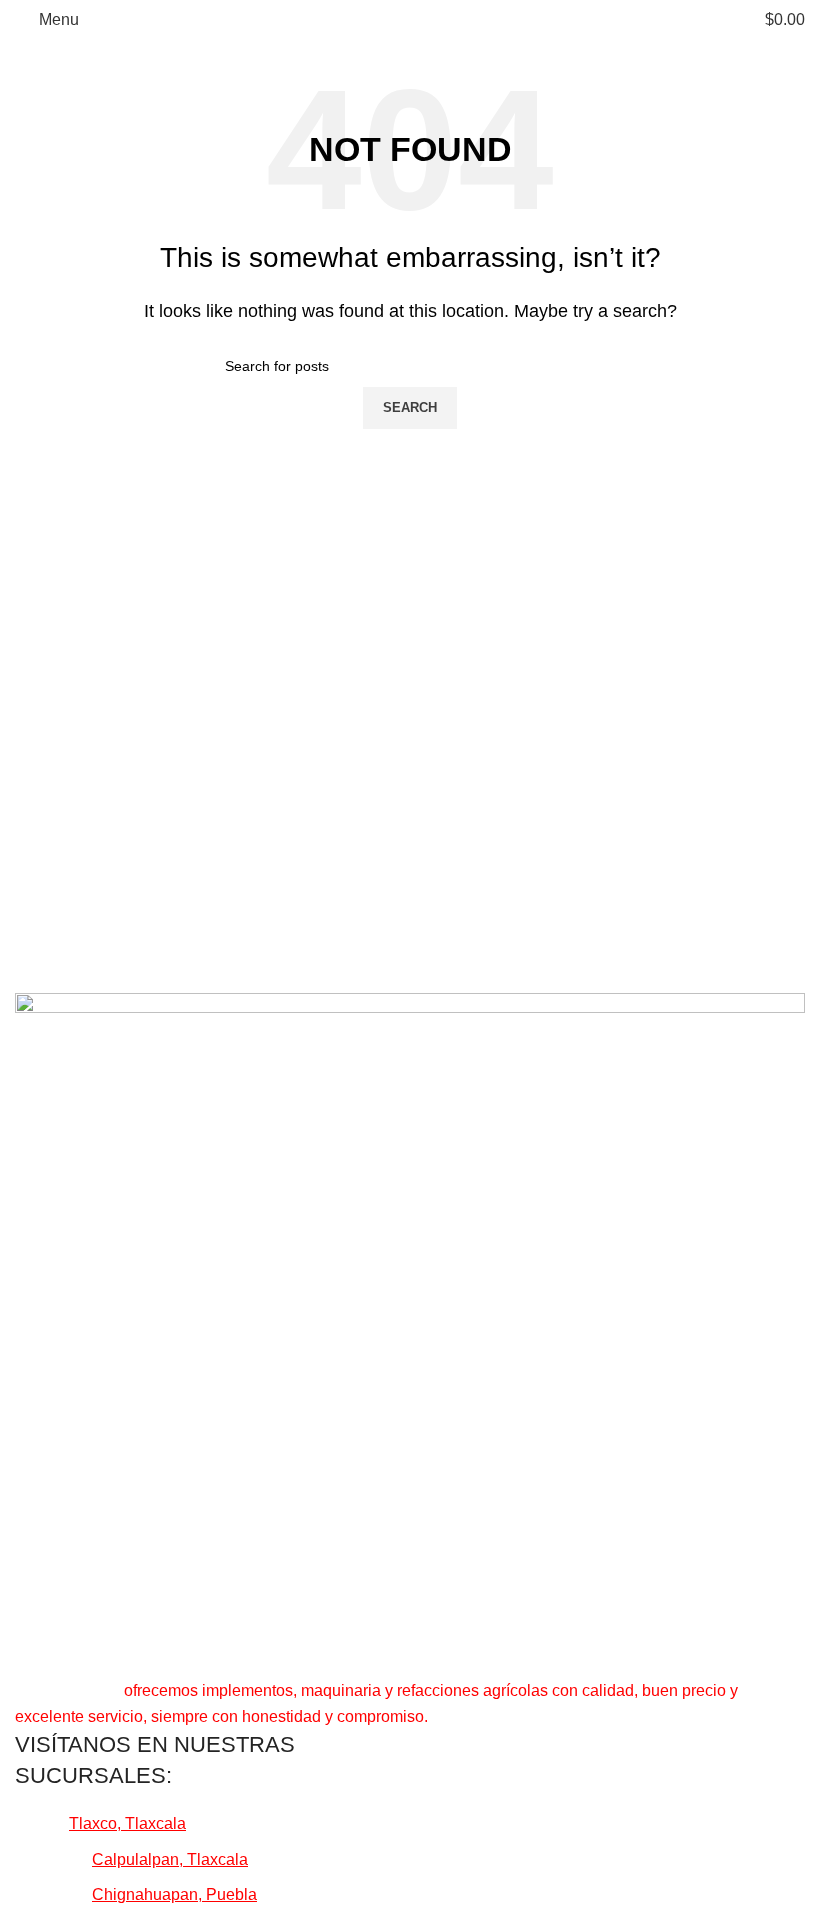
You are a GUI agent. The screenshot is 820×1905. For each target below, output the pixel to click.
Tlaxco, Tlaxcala (127, 1823)
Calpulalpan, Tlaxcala (170, 1859)
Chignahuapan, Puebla (174, 1894)
